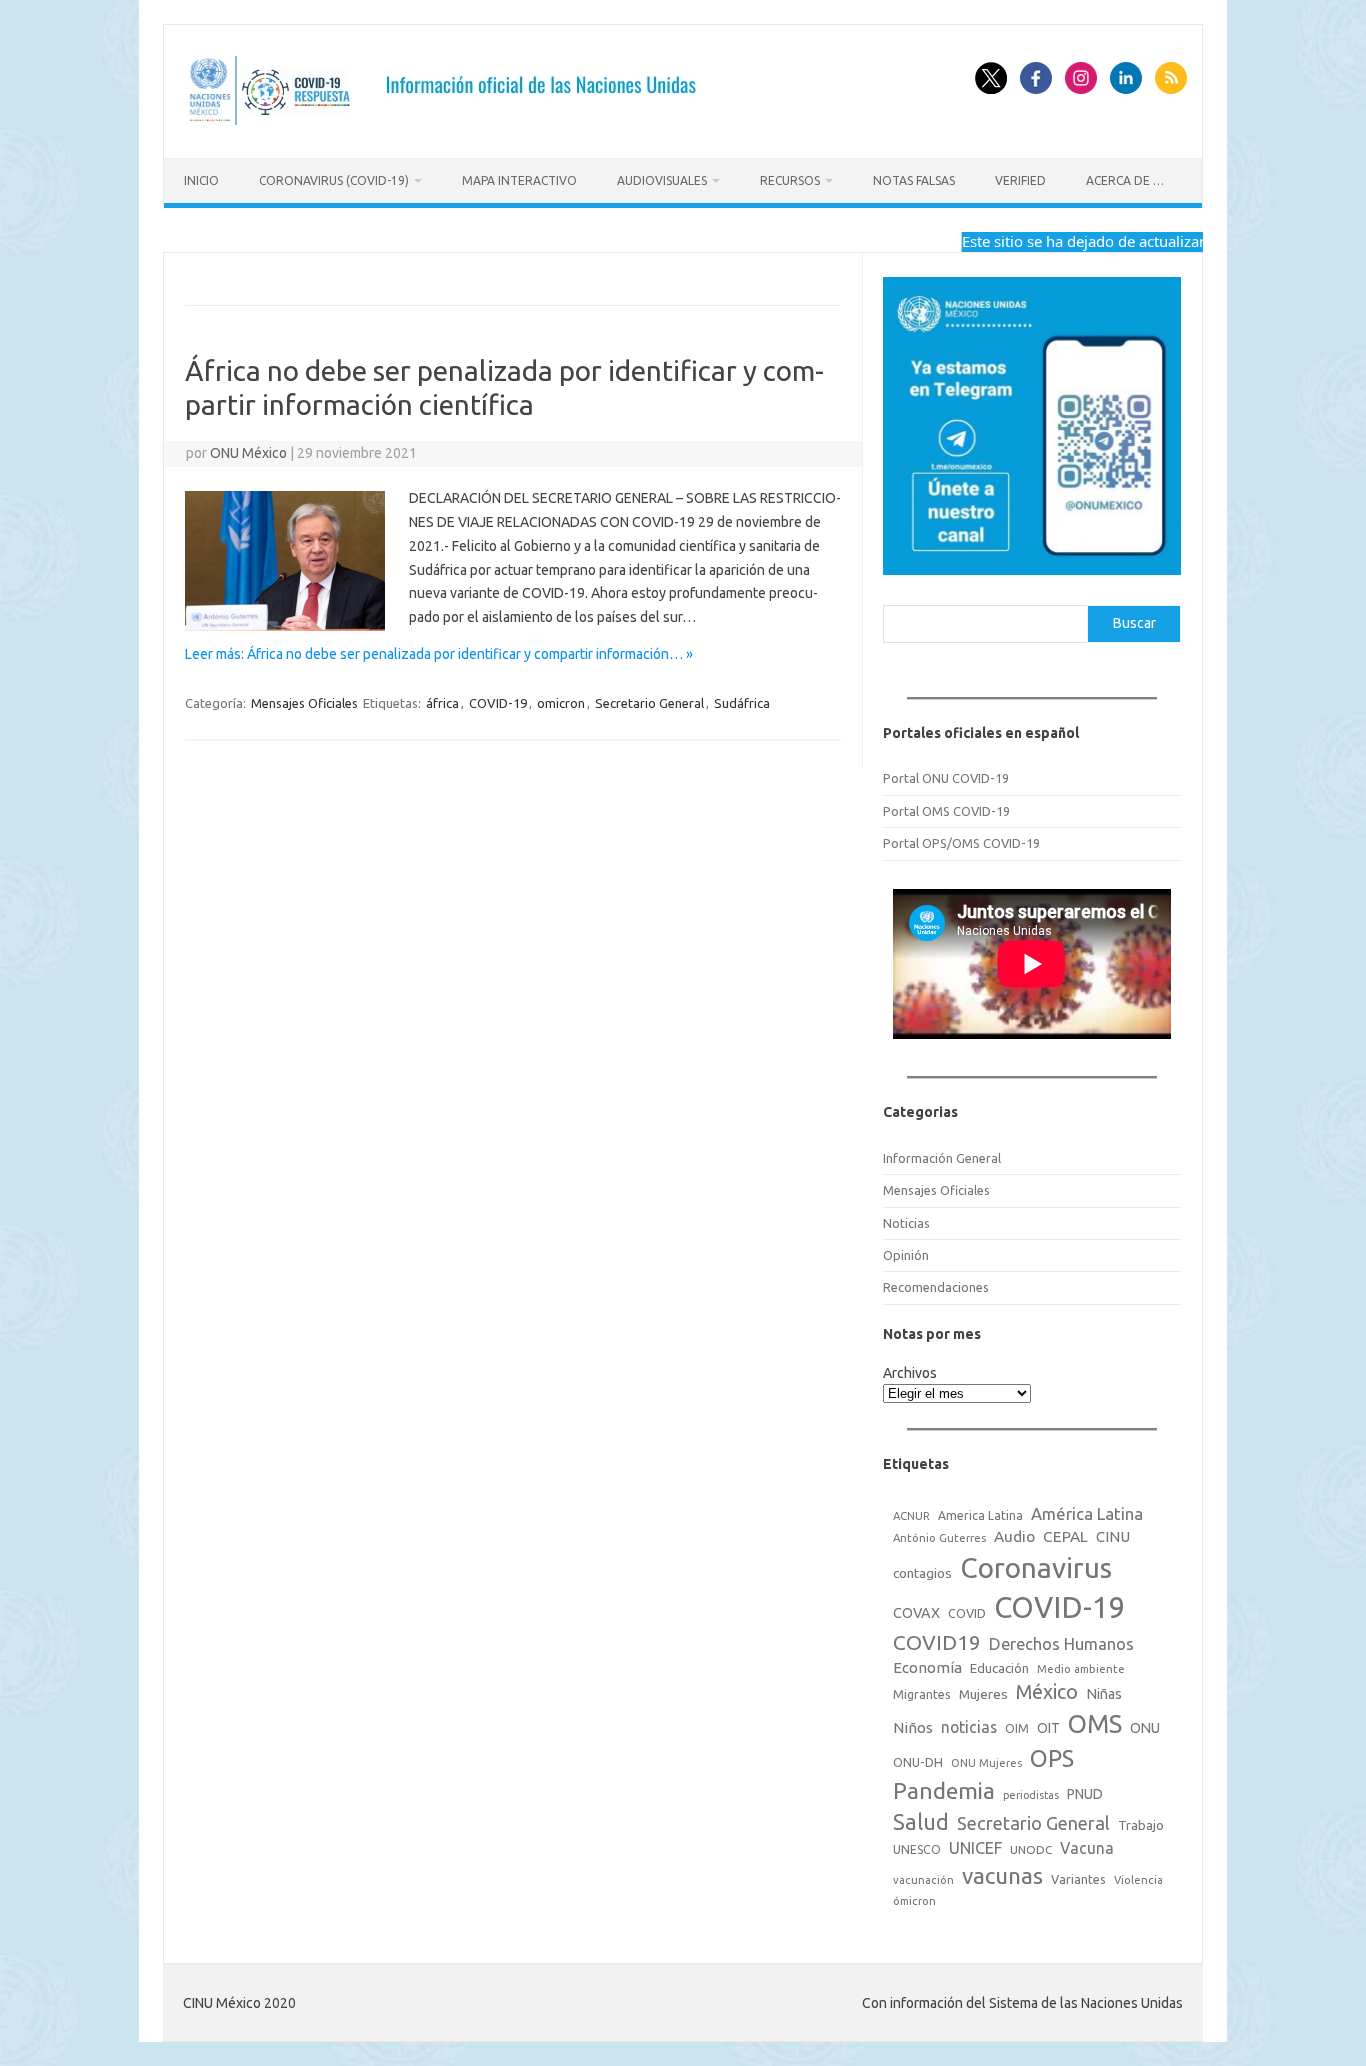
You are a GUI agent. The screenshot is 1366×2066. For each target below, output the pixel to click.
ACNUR (911, 1516)
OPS (1052, 1758)
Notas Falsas (914, 180)
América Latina (1087, 1513)
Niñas (1104, 1694)
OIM (1017, 1728)
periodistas (1031, 1795)
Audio (1014, 1536)
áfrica (442, 703)
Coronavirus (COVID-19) (334, 180)
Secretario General (649, 703)
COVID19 (937, 1642)
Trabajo (1141, 1825)
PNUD (1085, 1794)
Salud (921, 1822)
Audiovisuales (662, 180)
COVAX (916, 1613)
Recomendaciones (936, 1287)
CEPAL (1065, 1536)
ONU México (248, 453)
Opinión (906, 1255)
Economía (927, 1667)
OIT (1048, 1728)
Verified (1020, 180)
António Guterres (939, 1538)
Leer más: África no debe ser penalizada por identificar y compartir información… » (439, 654)
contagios (922, 1573)
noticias (969, 1727)
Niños (913, 1727)
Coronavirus (1036, 1567)
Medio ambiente (1081, 1669)
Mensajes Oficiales (304, 703)
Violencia (1138, 1880)
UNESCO (917, 1849)
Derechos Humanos (1061, 1644)
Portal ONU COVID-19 (946, 778)
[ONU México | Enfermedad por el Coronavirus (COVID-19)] (449, 124)
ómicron (914, 1901)
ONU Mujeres (986, 1763)
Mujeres (983, 1694)
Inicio (201, 180)
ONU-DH (918, 1762)
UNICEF (975, 1848)
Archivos (910, 1373)
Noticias (906, 1223)
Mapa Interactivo (519, 180)
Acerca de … (1125, 180)
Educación (999, 1668)
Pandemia (944, 1790)
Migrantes (922, 1694)
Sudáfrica (742, 703)
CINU (1113, 1536)
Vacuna (1087, 1848)
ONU (1145, 1728)
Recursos (790, 180)
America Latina (980, 1515)
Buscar (1134, 623)
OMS (1095, 1723)
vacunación (923, 1880)
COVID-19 (498, 703)
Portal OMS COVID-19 (946, 811)
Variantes (1078, 1879)
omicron (561, 703)
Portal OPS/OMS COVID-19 (961, 843)
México (1047, 1692)
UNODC (1031, 1849)
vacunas (1002, 1875)
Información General (942, 1158)
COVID (967, 1613)
